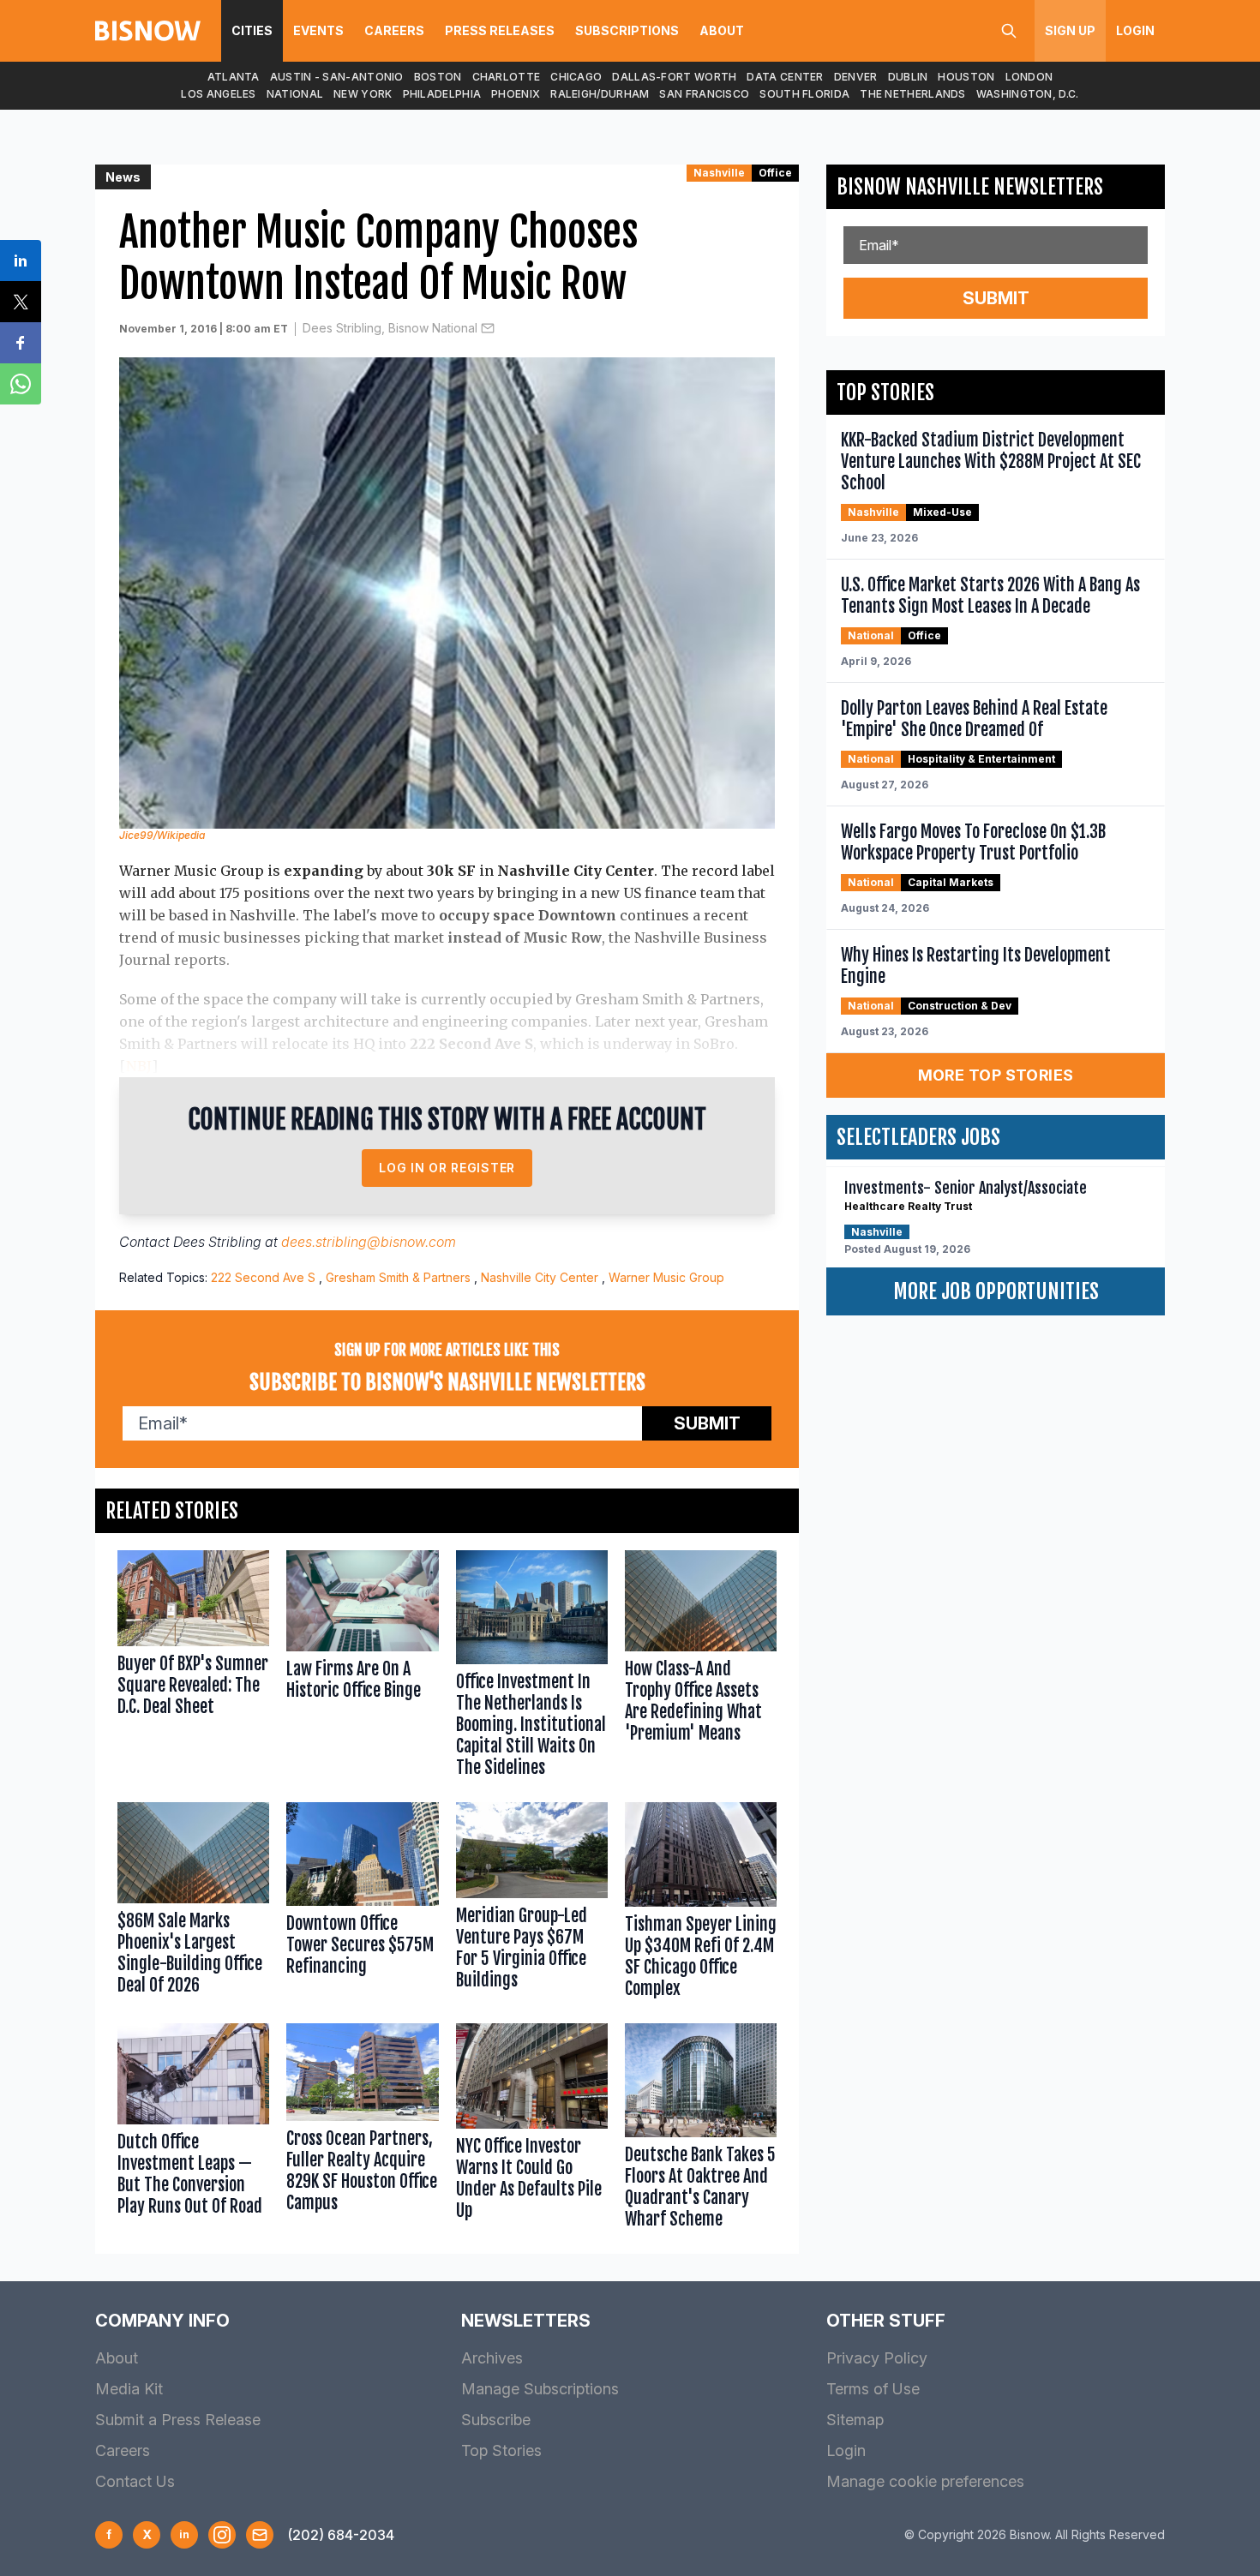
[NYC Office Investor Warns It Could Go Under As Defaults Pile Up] (532, 2130)
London (1029, 77)
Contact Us (135, 2481)
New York (363, 94)
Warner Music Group (666, 1277)
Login (1135, 30)
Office (775, 173)
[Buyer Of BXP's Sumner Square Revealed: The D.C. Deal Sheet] (193, 1668)
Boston (438, 77)
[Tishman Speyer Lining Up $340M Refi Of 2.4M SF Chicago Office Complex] (701, 1904)
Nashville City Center (540, 1277)
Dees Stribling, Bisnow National (390, 328)
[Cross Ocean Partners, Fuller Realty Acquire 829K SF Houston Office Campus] (362, 2130)
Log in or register (447, 1168)
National (295, 94)
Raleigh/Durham (600, 94)
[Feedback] (260, 2535)
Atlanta (234, 77)
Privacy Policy (877, 2358)
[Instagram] (222, 2535)
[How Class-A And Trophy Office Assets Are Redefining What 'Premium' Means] (701, 1668)
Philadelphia (442, 94)
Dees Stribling (217, 1242)
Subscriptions (627, 30)
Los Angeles (218, 94)
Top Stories (501, 2450)
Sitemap (855, 2420)
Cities (252, 30)
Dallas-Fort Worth (674, 77)
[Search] (1009, 31)
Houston (966, 77)
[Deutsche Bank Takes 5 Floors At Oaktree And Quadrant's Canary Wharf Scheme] (701, 2130)
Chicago (576, 77)
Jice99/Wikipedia (162, 835)
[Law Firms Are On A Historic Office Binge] (362, 1668)
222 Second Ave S (263, 1277)
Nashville (719, 173)
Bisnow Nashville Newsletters (970, 187)
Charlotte (507, 77)
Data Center (785, 77)
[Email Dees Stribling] (488, 328)
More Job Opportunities (996, 1291)
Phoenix (516, 94)
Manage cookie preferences (925, 2481)
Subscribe (496, 2420)
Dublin (908, 77)
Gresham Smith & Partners (398, 1277)
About (722, 30)
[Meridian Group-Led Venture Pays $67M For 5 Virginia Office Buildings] (532, 1904)
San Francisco (704, 94)
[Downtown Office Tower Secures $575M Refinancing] (362, 1904)
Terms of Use (873, 2389)
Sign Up (1070, 30)
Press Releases (500, 30)
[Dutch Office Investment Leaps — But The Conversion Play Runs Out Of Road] (193, 2130)
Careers (394, 30)
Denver (856, 77)
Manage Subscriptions (540, 2389)
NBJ (139, 1066)
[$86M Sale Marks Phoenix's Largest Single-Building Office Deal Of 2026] (193, 1904)
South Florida (804, 94)
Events (318, 30)
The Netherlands (913, 94)
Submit (707, 1423)
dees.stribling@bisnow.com (369, 1242)
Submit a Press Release (178, 2420)
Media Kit (129, 2389)
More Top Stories (996, 1075)
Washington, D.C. (1028, 94)
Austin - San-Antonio (337, 77)
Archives (492, 2358)
